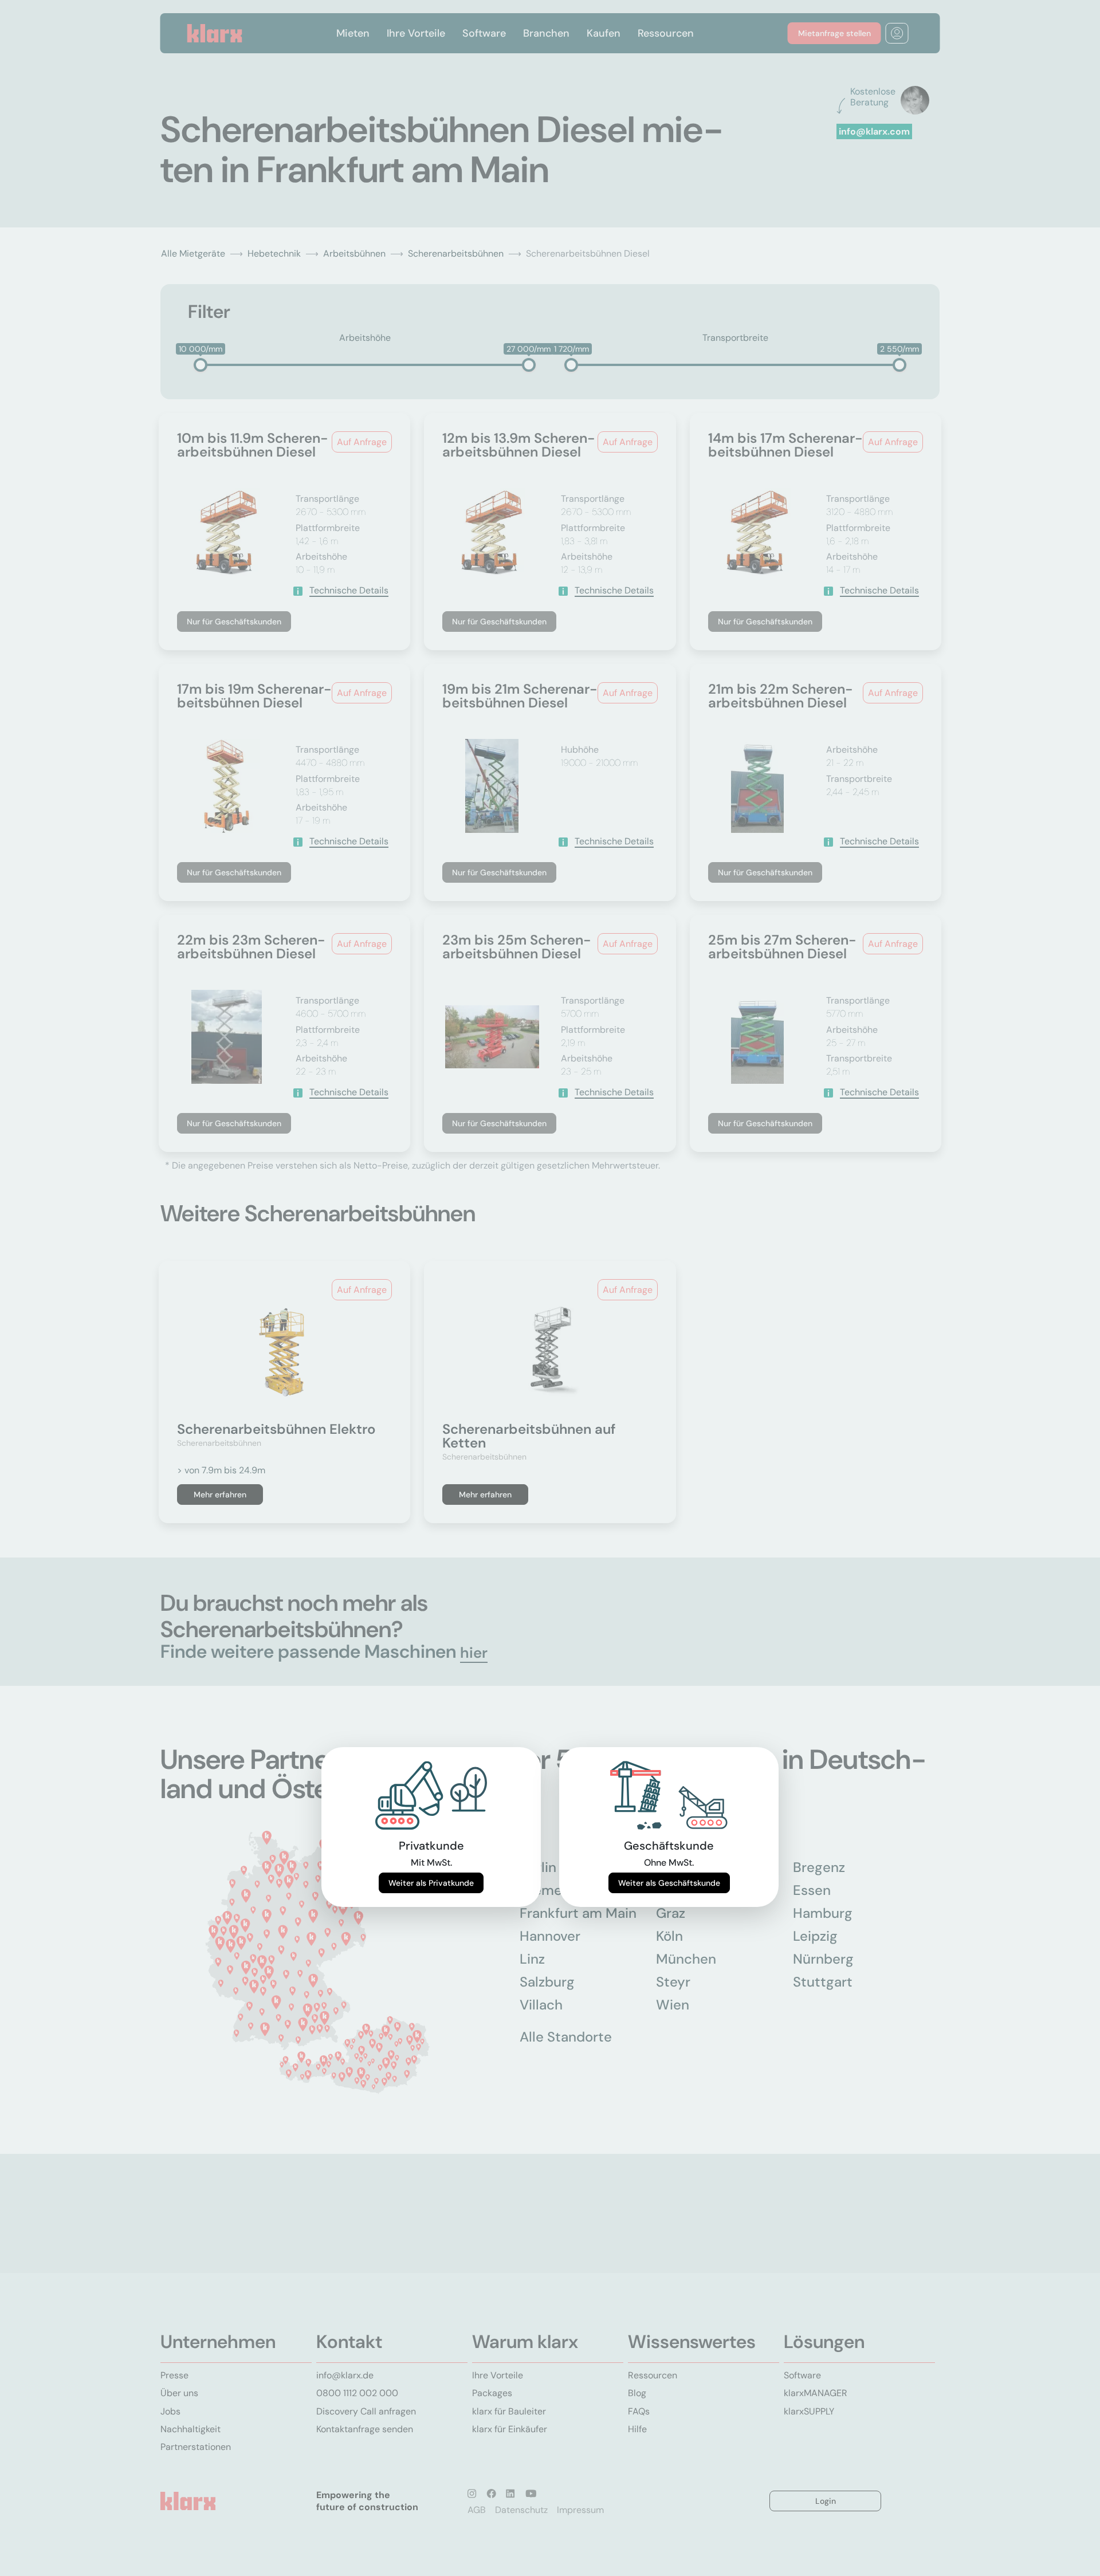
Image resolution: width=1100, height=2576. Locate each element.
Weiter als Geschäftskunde (669, 1883)
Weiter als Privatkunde (431, 1883)
